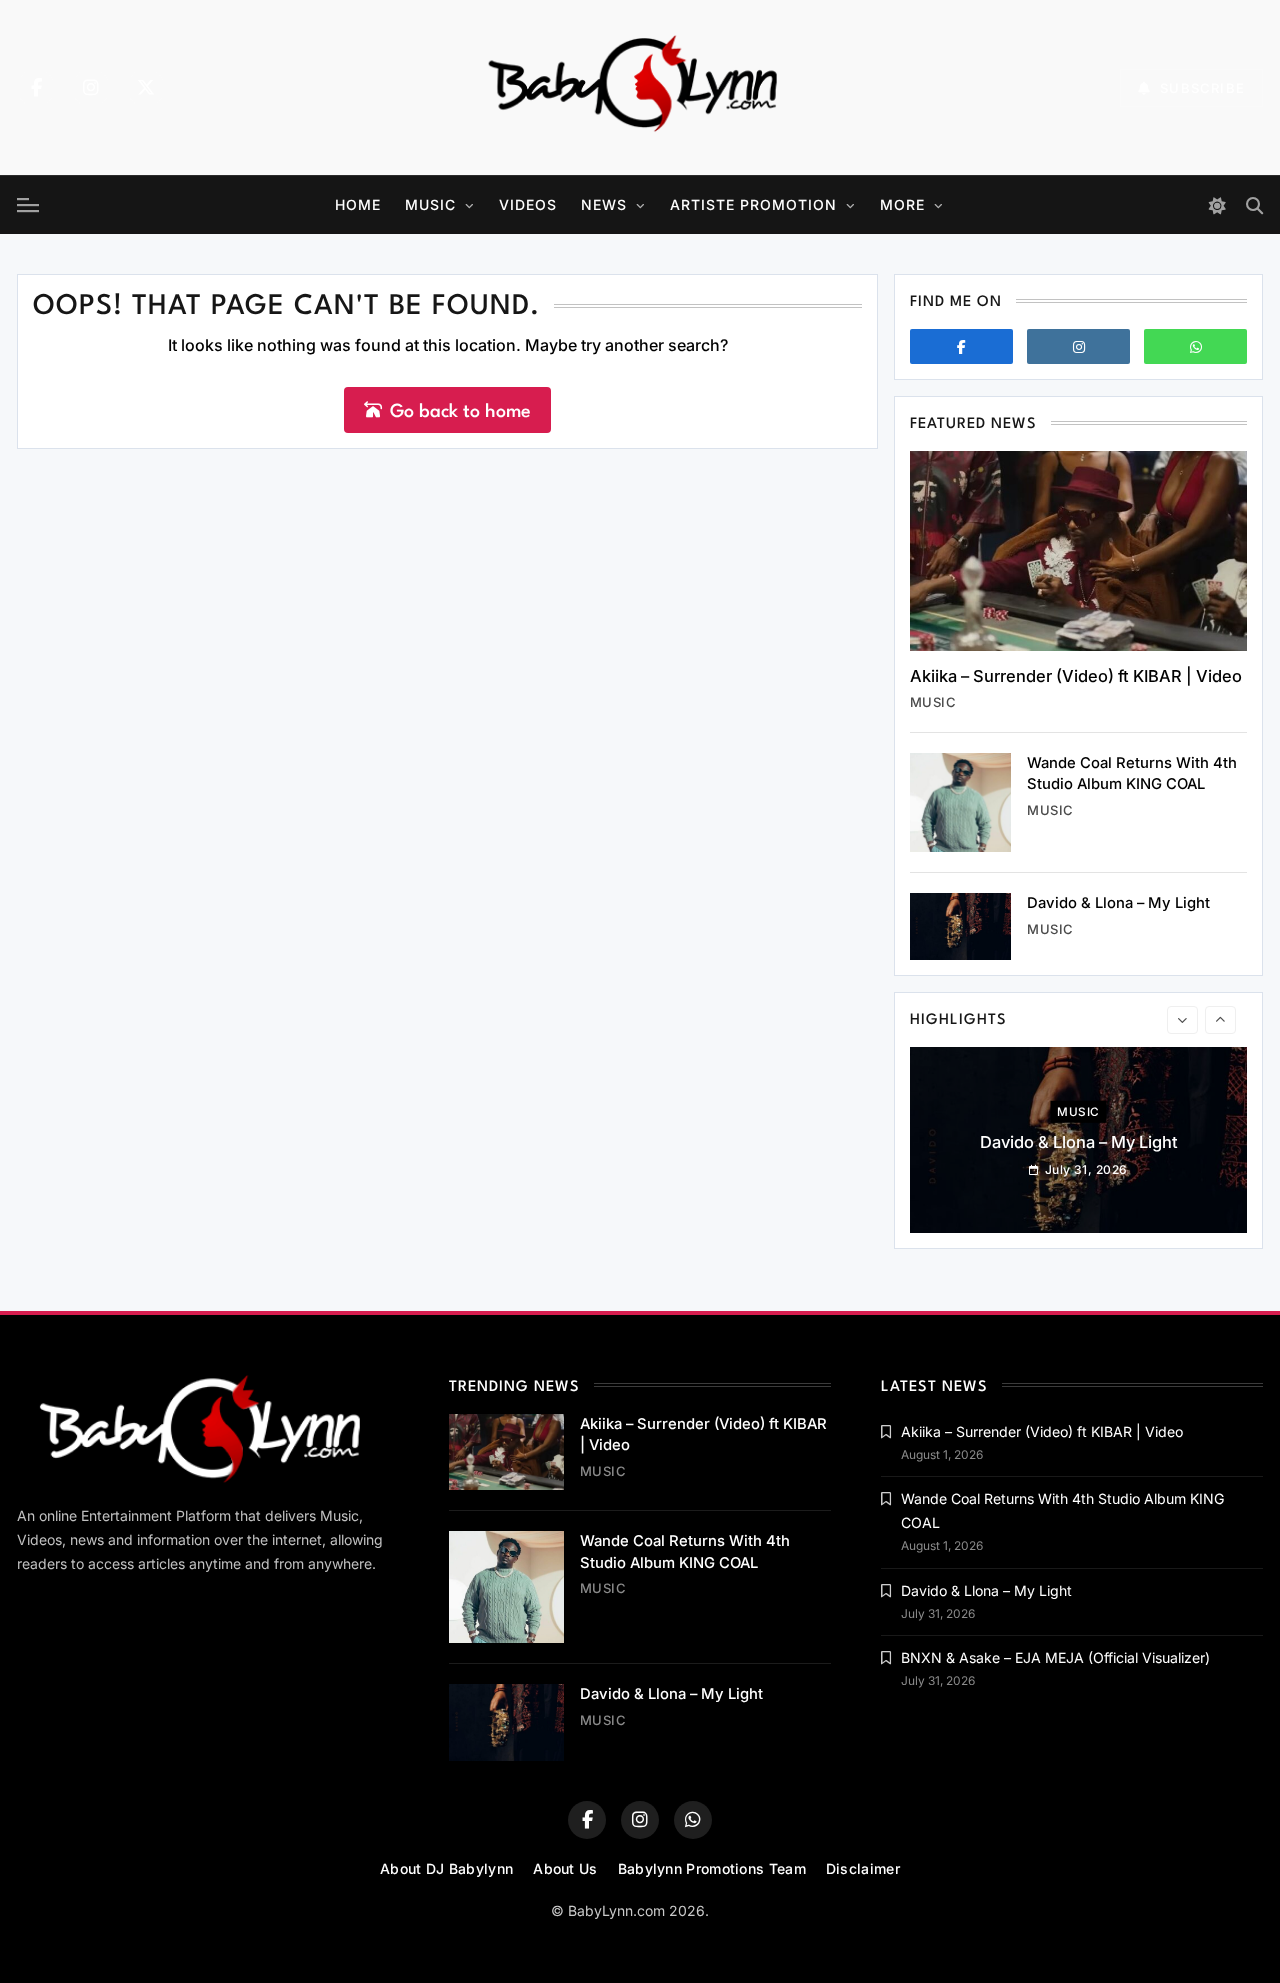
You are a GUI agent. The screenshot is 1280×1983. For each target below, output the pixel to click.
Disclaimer (863, 1868)
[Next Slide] (1220, 1020)
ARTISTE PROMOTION (753, 204)
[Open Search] (1254, 205)
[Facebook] (36, 88)
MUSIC (430, 204)
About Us (565, 1868)
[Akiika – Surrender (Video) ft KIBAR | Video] (1078, 551)
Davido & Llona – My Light (1118, 903)
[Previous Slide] (1182, 1020)
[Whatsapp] (1195, 346)
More (902, 204)
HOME (358, 204)
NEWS (604, 204)
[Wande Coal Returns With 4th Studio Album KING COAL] (960, 802)
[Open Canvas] (28, 205)
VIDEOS (528, 204)
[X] (146, 88)
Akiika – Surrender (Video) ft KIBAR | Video (1076, 676)
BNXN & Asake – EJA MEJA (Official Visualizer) (1055, 1657)
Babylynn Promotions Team (712, 1868)
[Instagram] (91, 88)
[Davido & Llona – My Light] (960, 926)
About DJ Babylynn (446, 1868)
